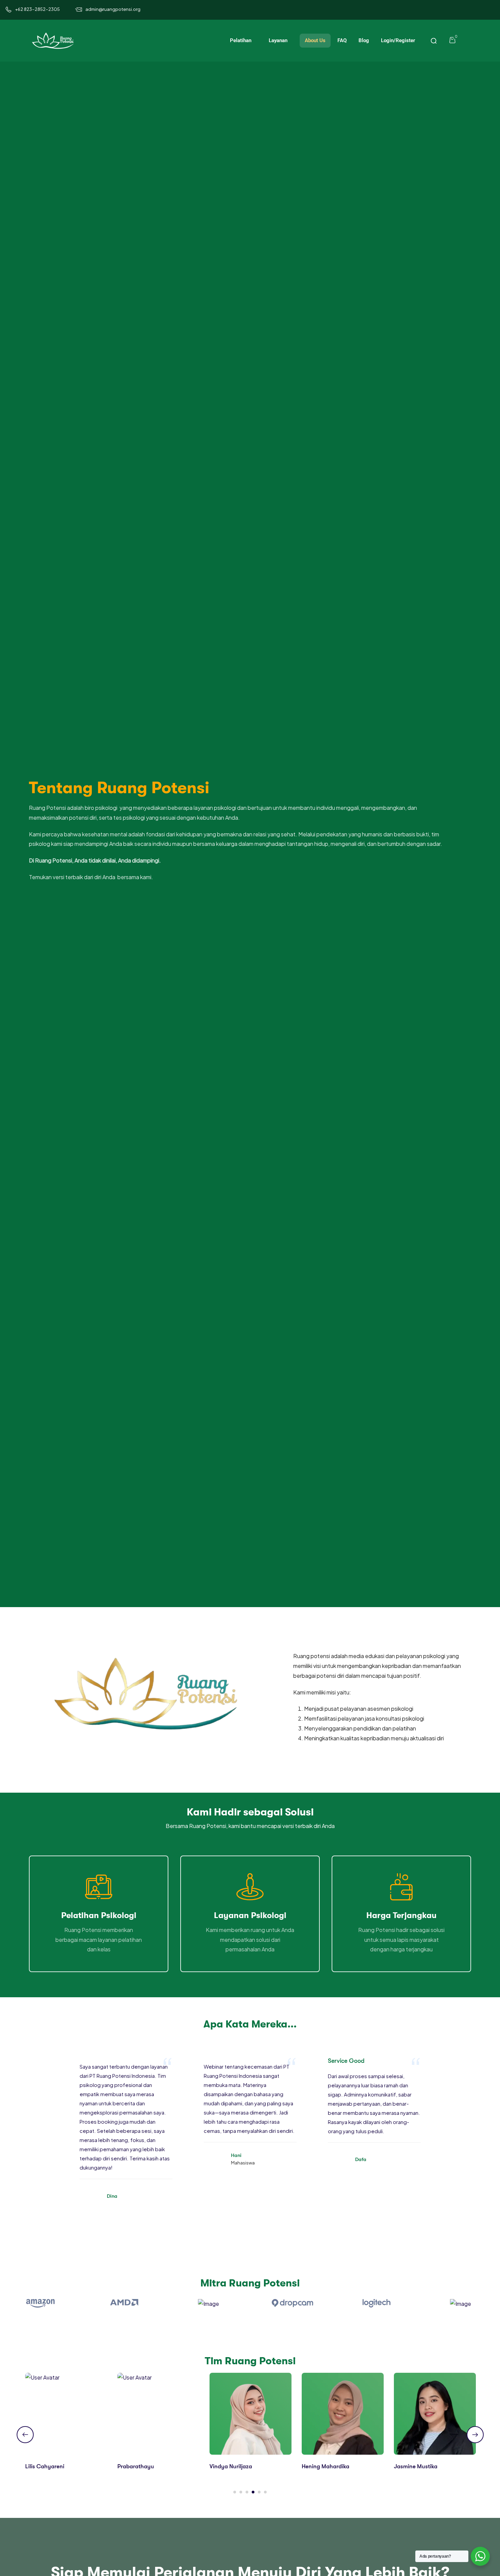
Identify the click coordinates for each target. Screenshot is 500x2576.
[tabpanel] (66, 2427)
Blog (364, 40)
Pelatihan (241, 40)
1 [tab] (235, 2492)
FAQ (342, 40)
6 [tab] (265, 2492)
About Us (315, 40)
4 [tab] (253, 2492)
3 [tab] (247, 2492)
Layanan (279, 40)
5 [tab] (259, 2492)
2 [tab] (241, 2492)
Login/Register (398, 40)
